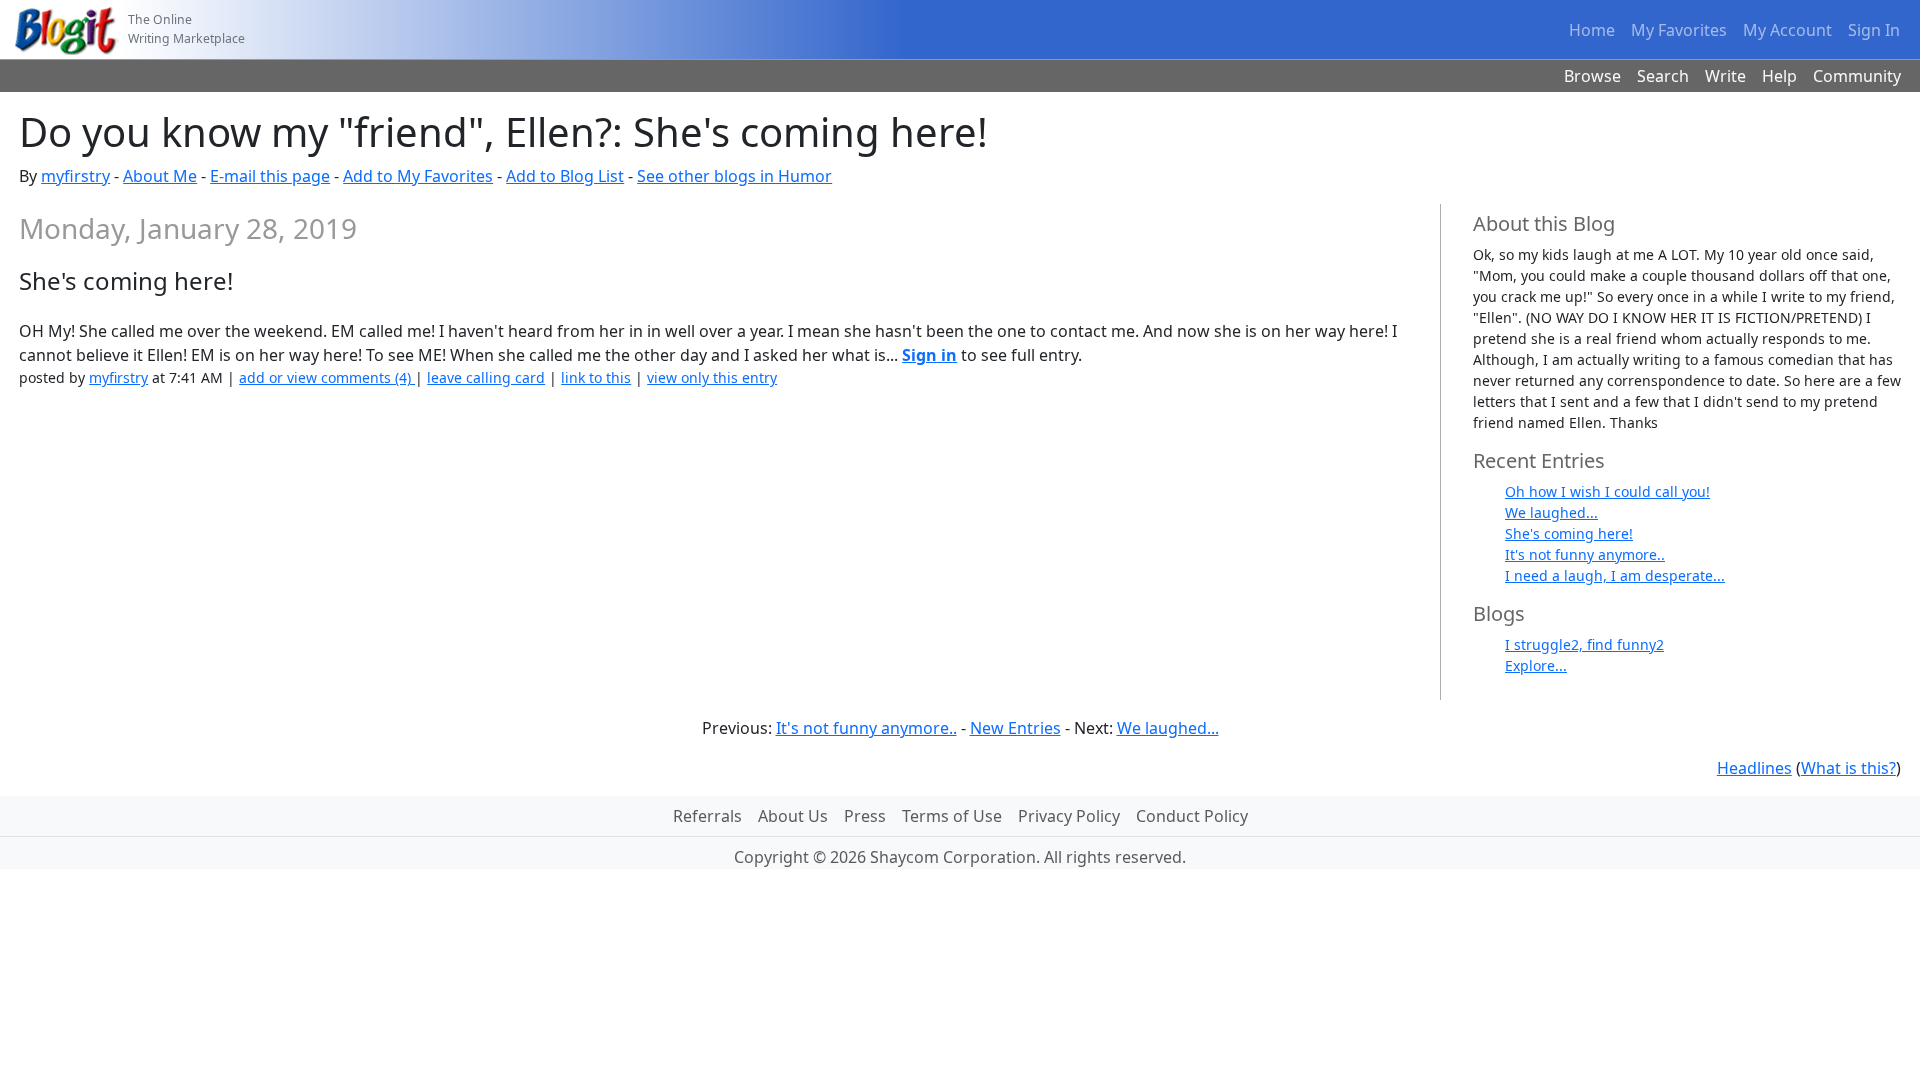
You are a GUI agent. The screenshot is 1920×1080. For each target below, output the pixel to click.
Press (865, 816)
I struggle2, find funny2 (1584, 644)
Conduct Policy (1192, 816)
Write (1725, 76)
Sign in (929, 355)
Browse (1592, 76)
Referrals (707, 816)
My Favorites (1679, 30)
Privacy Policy (1069, 816)
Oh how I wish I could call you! (1607, 491)
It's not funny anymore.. (1585, 554)
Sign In (1874, 30)
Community (1857, 76)
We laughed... (1551, 512)
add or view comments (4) (327, 377)
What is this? (1848, 768)
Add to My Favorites (418, 176)
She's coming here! (1569, 533)
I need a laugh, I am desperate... (1615, 575)
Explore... (1536, 665)
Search (1663, 76)
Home (1592, 30)
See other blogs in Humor (734, 176)
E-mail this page (270, 176)
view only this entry (712, 377)
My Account (1787, 30)
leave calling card (486, 377)
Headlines (1754, 768)
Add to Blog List (565, 176)
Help (1779, 76)
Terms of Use (952, 816)
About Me (160, 176)
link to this (596, 377)
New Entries (1015, 728)
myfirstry (75, 176)
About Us (793, 816)
